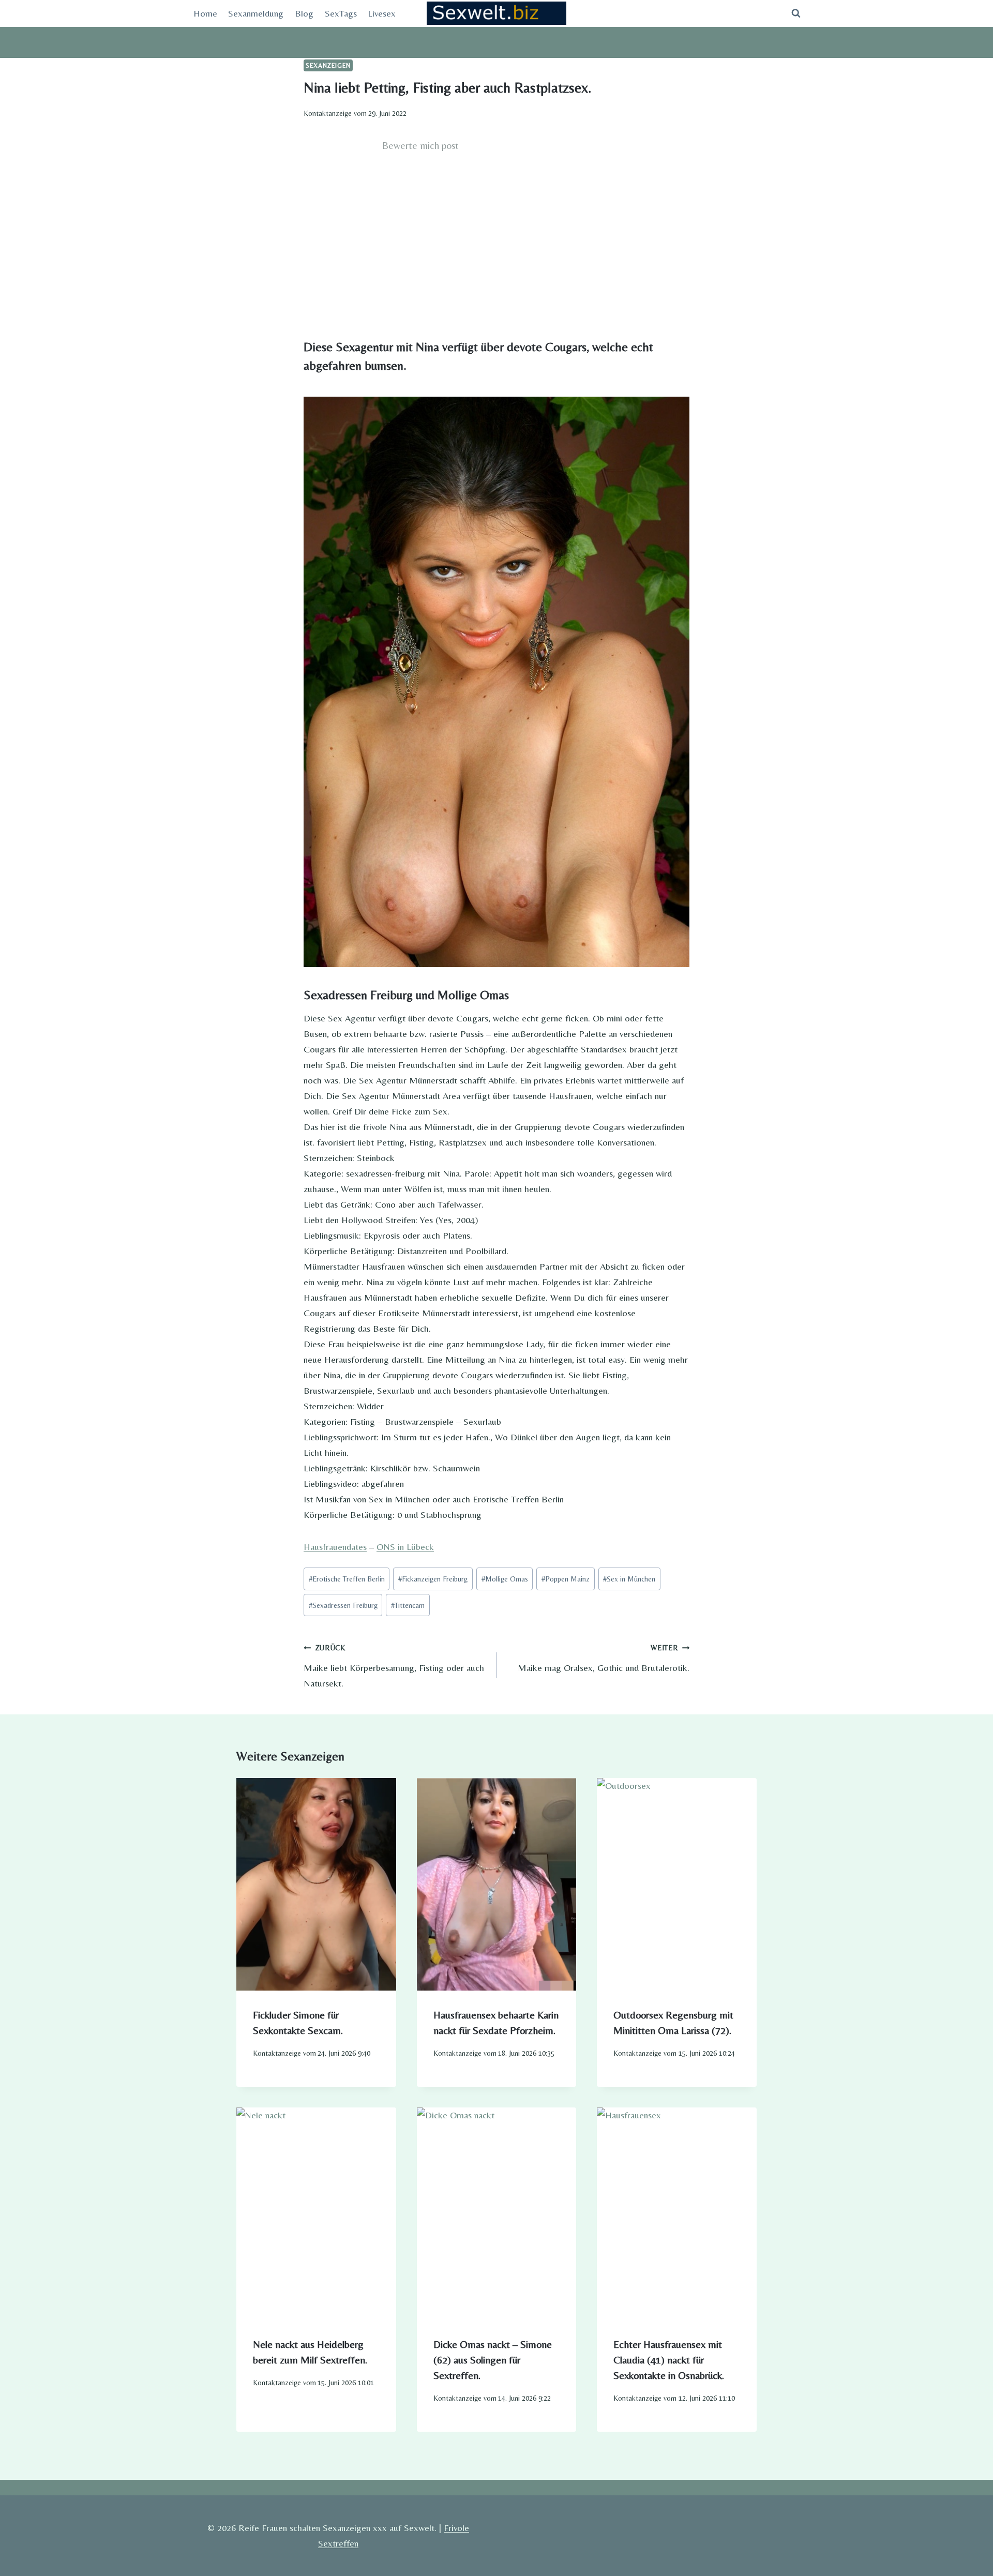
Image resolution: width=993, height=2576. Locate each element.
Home (205, 13)
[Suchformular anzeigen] (796, 13)
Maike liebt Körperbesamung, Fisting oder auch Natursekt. (394, 1666)
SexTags (341, 13)
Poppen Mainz (566, 1579)
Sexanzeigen (328, 65)
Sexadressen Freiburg (343, 1605)
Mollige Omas (505, 1579)
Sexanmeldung (256, 13)
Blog (304, 13)
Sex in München (629, 1579)
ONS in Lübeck (405, 1547)
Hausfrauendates (335, 1547)
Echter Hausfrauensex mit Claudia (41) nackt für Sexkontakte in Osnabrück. (669, 2360)
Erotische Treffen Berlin (347, 1579)
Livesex (382, 13)
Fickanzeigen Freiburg (433, 1579)
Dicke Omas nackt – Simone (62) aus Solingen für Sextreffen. (493, 2360)
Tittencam (408, 1605)
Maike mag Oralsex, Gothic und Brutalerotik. (604, 1658)
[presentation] (316, 1884)
